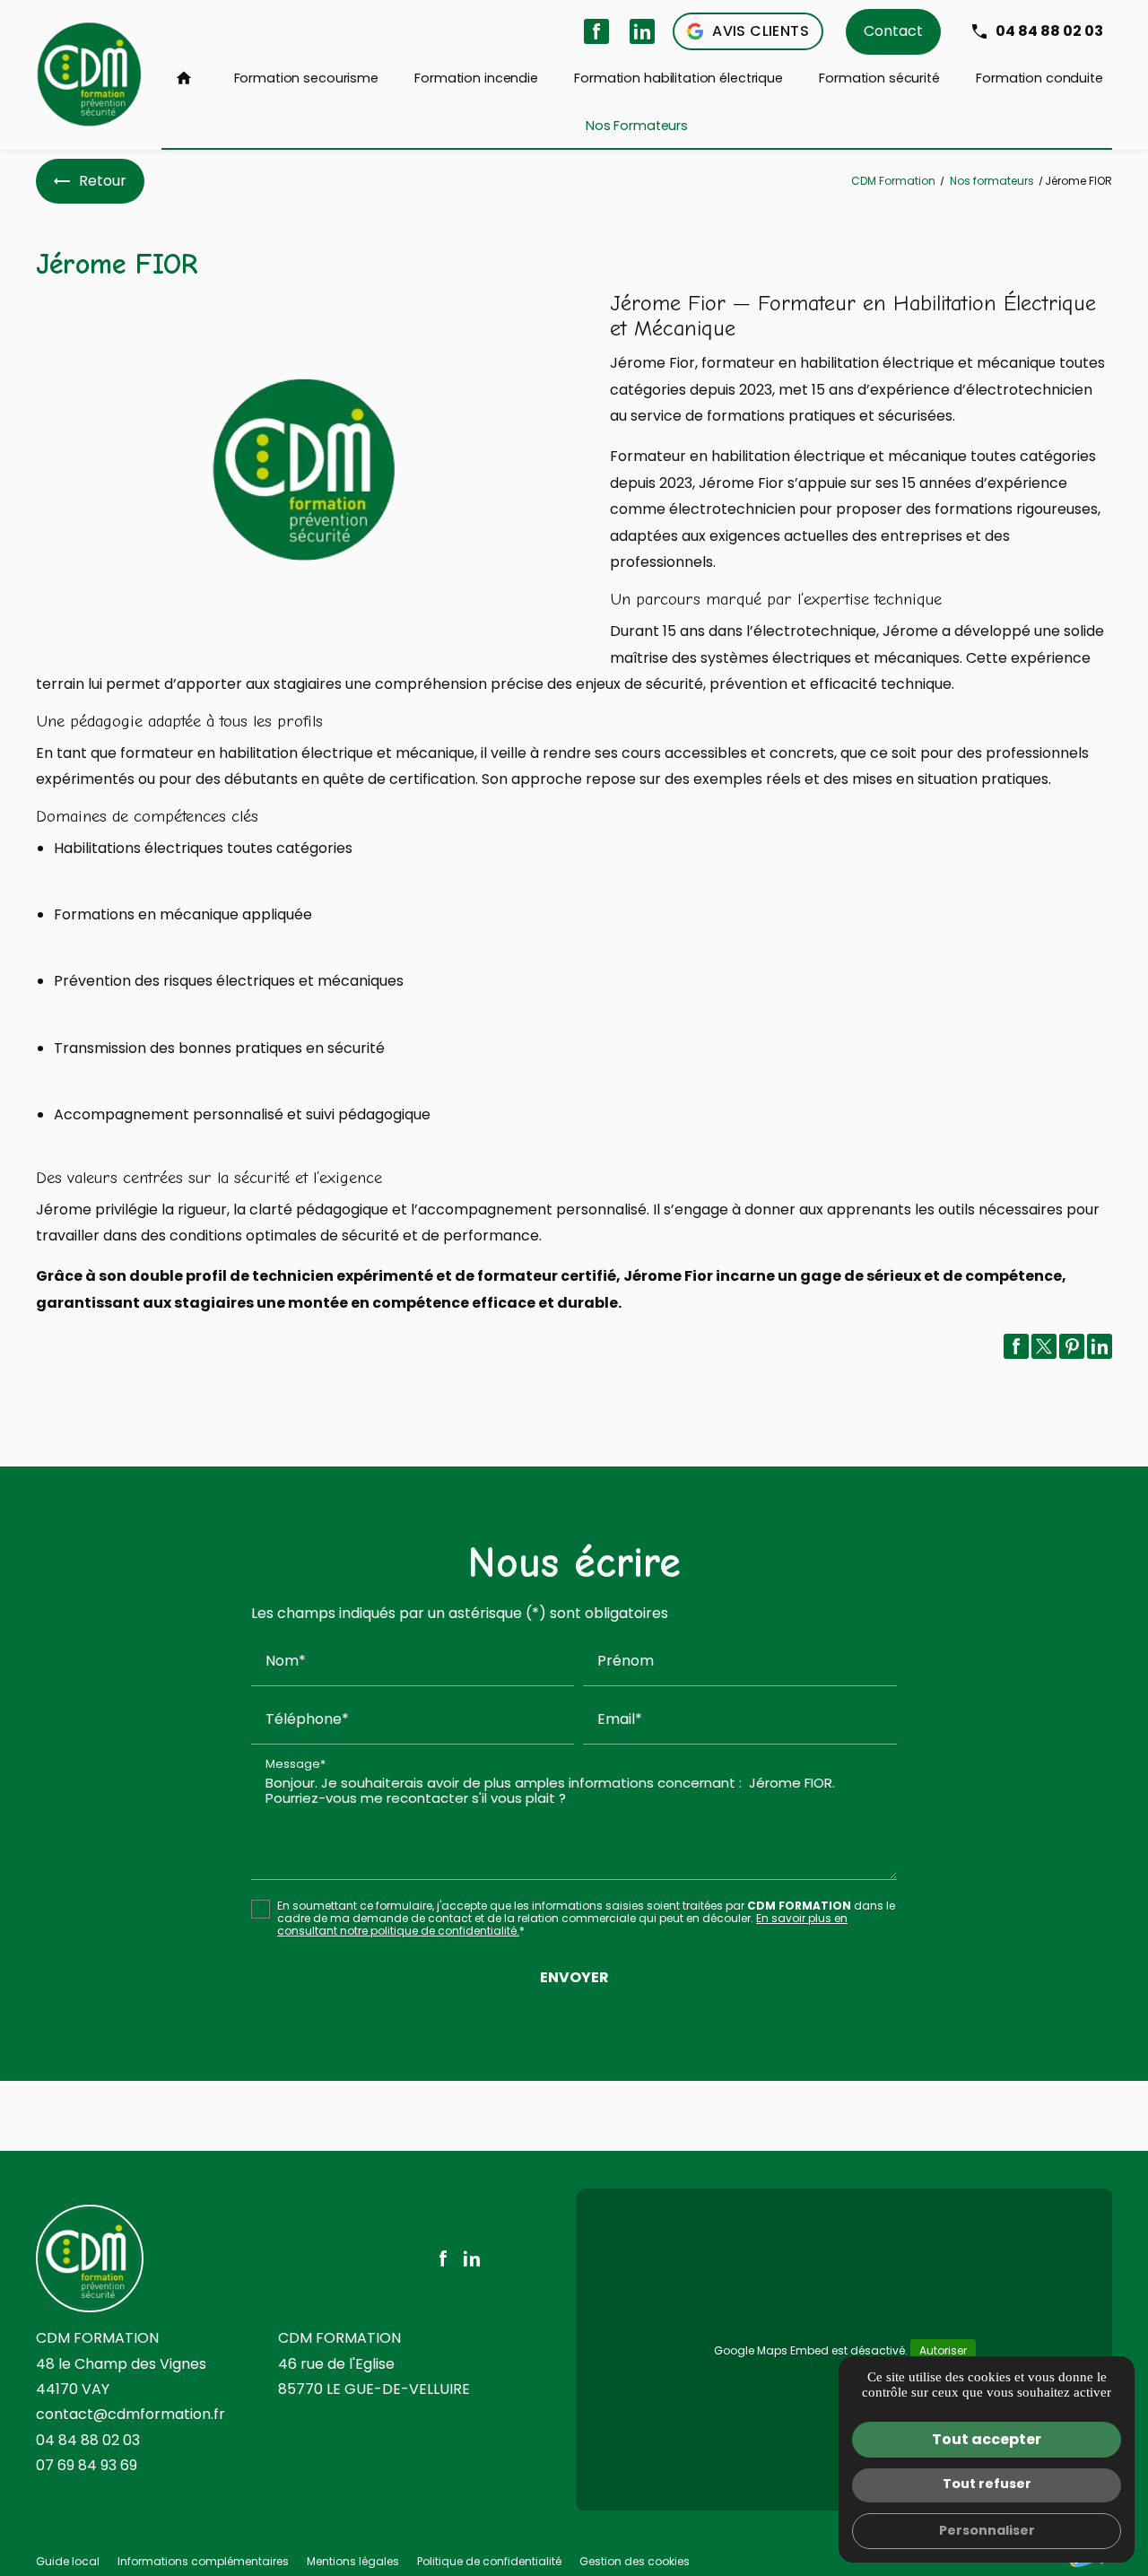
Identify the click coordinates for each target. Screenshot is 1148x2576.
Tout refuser (987, 2484)
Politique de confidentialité (489, 2561)
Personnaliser (987, 2530)
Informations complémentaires (203, 2562)
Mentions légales (353, 2561)
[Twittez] (1044, 1346)
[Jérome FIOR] (305, 470)
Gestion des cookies (635, 2561)
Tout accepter (987, 2439)
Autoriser (943, 2350)
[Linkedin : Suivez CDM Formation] (642, 31)
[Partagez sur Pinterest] (1072, 1346)
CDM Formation (893, 181)
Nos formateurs (993, 181)
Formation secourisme (306, 78)
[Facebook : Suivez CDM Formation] (596, 31)
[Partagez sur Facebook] (1016, 1346)
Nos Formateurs (637, 126)
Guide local (68, 2561)
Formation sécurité (879, 78)
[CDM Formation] (90, 74)
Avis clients (761, 31)
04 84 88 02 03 (1049, 31)
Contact (893, 31)
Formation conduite (1039, 78)
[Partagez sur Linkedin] (1100, 1346)
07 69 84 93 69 (87, 2465)
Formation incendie (476, 78)
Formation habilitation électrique (678, 78)
